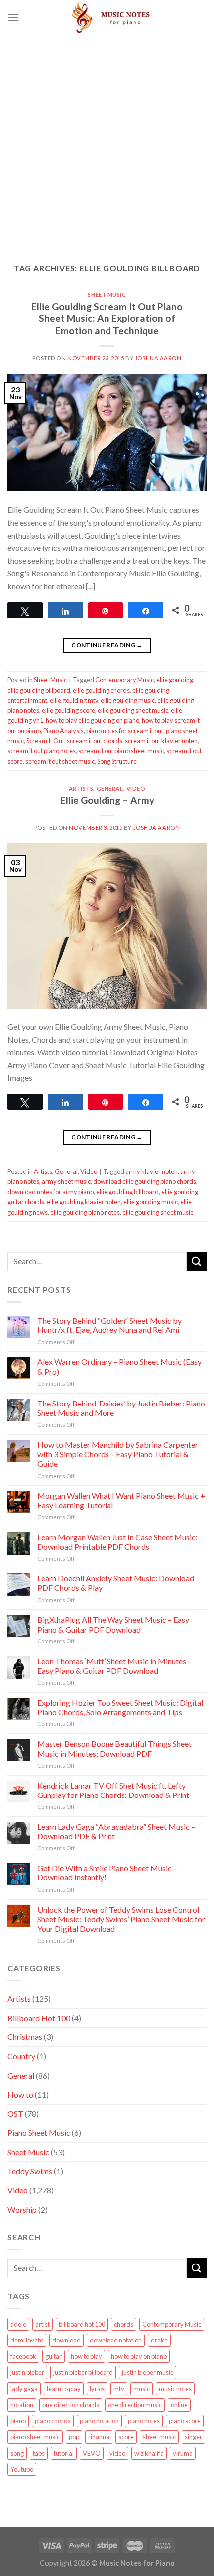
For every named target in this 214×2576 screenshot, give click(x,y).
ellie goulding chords (101, 690)
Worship (22, 2210)
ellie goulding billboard (39, 690)
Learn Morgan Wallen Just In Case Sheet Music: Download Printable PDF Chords (117, 1542)
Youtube (22, 2469)
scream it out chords (95, 741)
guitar (53, 2356)
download (66, 2340)
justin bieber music (148, 2372)
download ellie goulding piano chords (145, 1181)
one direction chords (71, 2405)
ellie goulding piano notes (85, 1212)
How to (20, 2094)
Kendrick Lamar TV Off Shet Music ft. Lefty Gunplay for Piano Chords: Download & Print (113, 1790)
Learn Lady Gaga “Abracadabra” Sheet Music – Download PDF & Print (116, 1831)
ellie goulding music (128, 700)
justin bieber (27, 2372)
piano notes (144, 2421)
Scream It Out (45, 741)
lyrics (97, 2389)
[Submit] (197, 1262)
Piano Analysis (63, 731)
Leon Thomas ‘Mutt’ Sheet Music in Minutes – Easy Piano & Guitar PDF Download (114, 1666)
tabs (39, 2453)
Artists (81, 789)
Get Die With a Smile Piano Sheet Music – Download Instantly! (107, 1873)
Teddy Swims (30, 2171)
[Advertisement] (107, 142)
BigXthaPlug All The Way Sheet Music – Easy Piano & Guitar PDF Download (113, 1624)
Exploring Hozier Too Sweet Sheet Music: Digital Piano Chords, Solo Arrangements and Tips (120, 1707)
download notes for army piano (51, 1192)
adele (18, 2324)
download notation (116, 2340)
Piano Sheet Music (39, 2133)
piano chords (53, 2421)
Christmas (25, 2037)
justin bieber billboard (83, 2372)
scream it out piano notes (42, 751)
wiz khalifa (149, 2453)
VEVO (92, 2453)
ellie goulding (175, 680)
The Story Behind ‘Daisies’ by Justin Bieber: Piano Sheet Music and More (121, 1408)
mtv (119, 2389)
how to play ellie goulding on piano (93, 720)
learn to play (64, 2389)
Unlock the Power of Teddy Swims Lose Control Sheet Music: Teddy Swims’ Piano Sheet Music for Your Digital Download (121, 1919)
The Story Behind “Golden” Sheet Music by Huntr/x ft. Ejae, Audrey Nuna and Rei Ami (109, 1325)
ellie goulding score (68, 710)
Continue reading (107, 645)
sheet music (159, 2437)
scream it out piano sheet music (121, 751)
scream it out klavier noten (161, 741)
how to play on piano (139, 2356)
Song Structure (117, 761)
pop (74, 2437)
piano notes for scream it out (125, 731)
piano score (185, 2421)
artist (43, 2324)
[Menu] (13, 17)
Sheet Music (107, 294)
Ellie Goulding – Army (107, 800)
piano (18, 2421)
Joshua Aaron (158, 358)
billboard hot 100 (82, 2324)
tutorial (64, 2453)
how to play (86, 2356)
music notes (175, 2389)
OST (15, 2114)
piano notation (99, 2421)
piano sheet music (35, 2437)
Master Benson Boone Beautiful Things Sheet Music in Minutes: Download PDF (114, 1748)
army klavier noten (152, 1171)
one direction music (135, 2405)
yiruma (183, 2453)
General (110, 789)
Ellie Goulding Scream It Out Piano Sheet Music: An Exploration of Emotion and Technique (107, 319)
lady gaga (24, 2389)
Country (21, 2056)
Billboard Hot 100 (39, 2018)
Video (136, 789)
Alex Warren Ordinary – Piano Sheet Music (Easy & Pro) (119, 1366)
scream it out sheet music (60, 761)
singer (193, 2437)
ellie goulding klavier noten (84, 1202)
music (142, 2389)
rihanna (99, 2437)
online (179, 2405)
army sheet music (66, 1181)
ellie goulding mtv (74, 700)
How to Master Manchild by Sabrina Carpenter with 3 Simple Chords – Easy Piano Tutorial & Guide (118, 1454)
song (17, 2453)
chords (124, 2324)
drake (159, 2340)
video (117, 2453)
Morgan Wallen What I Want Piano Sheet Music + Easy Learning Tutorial (121, 1500)
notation (22, 2405)
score (126, 2437)
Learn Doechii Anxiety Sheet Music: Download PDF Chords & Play (116, 1583)
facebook (23, 2356)
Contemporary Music (124, 680)
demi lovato (27, 2340)
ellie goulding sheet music (133, 710)
